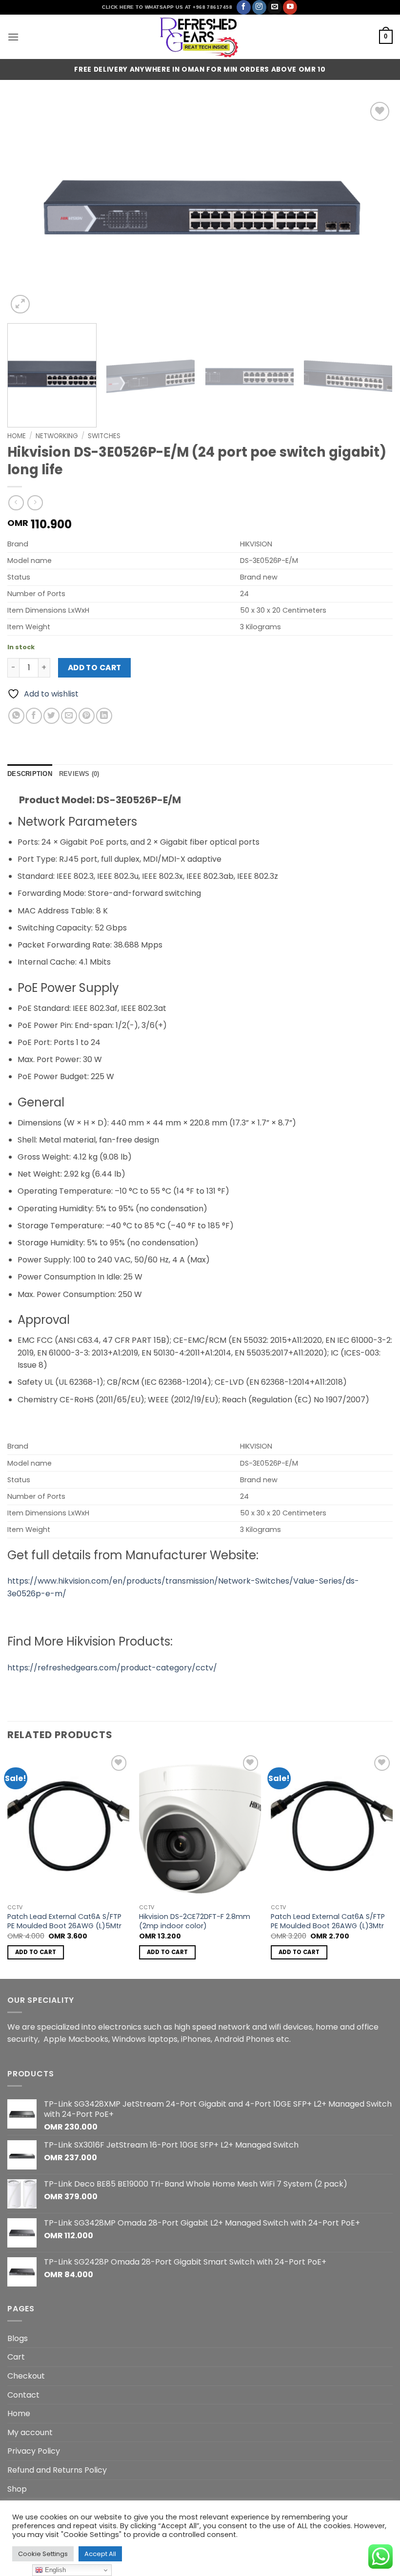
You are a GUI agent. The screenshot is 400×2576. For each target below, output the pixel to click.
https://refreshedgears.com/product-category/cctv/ (112, 1668)
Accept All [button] (100, 2554)
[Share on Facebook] (34, 716)
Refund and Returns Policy (57, 2470)
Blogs (18, 2338)
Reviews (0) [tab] (79, 774)
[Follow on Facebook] (244, 7)
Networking (57, 436)
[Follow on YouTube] (290, 7)
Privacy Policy (34, 2451)
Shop (17, 2489)
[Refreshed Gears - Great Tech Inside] (200, 37)
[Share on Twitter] (51, 716)
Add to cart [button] (36, 1952)
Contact (23, 2395)
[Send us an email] (274, 7)
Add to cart (95, 668)
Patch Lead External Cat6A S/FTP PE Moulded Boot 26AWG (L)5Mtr (64, 1921)
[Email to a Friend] (69, 716)
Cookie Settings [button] (43, 2554)
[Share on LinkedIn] (104, 716)
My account (30, 2432)
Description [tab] (30, 774)
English (54, 2570)
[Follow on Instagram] (259, 7)
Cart (16, 2357)
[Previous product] (35, 503)
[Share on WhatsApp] (16, 716)
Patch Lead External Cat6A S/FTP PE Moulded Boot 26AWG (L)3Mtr (328, 1921)
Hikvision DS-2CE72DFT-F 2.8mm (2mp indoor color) (195, 1921)
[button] (13, 37)
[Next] (373, 208)
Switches (104, 436)
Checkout (26, 2376)
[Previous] (27, 208)
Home (17, 436)
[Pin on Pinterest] (87, 716)
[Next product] (16, 503)
